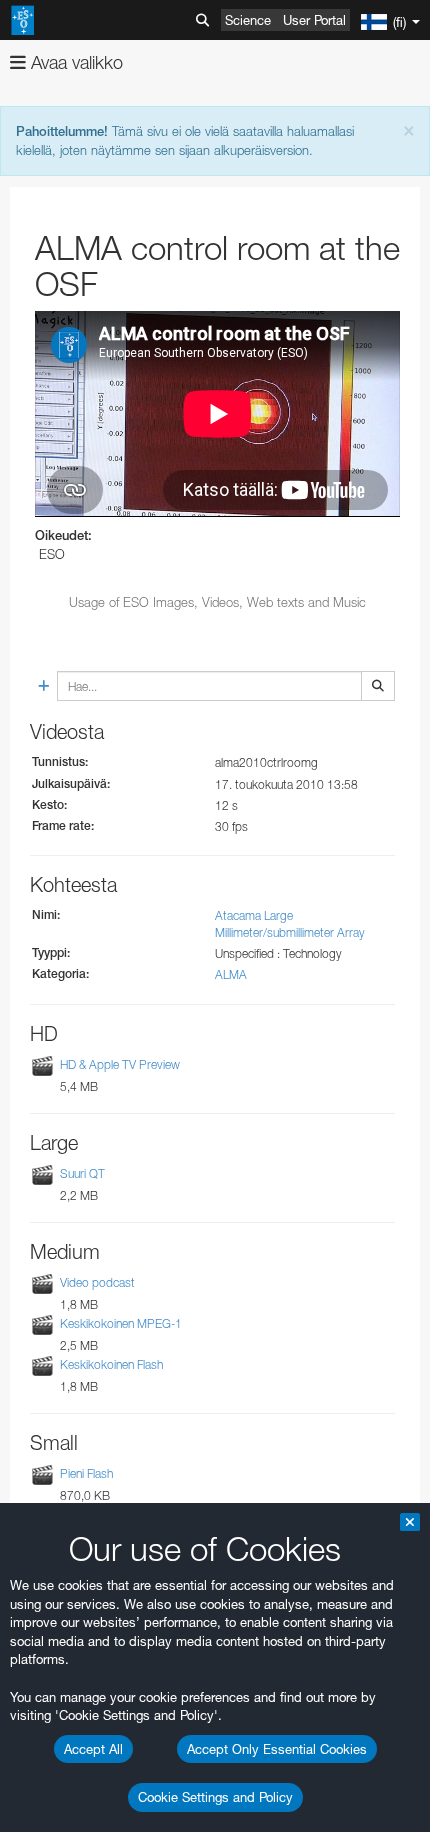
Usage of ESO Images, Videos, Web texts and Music (217, 602)
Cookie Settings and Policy (215, 1797)
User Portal (314, 20)
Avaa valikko (74, 62)
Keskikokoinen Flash (111, 1364)
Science (248, 20)
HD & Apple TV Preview (120, 1064)
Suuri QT (82, 1173)
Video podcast (97, 1282)
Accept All (93, 1749)
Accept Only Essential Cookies (277, 1749)
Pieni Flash (86, 1473)
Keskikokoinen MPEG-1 (121, 1323)
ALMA (231, 974)
